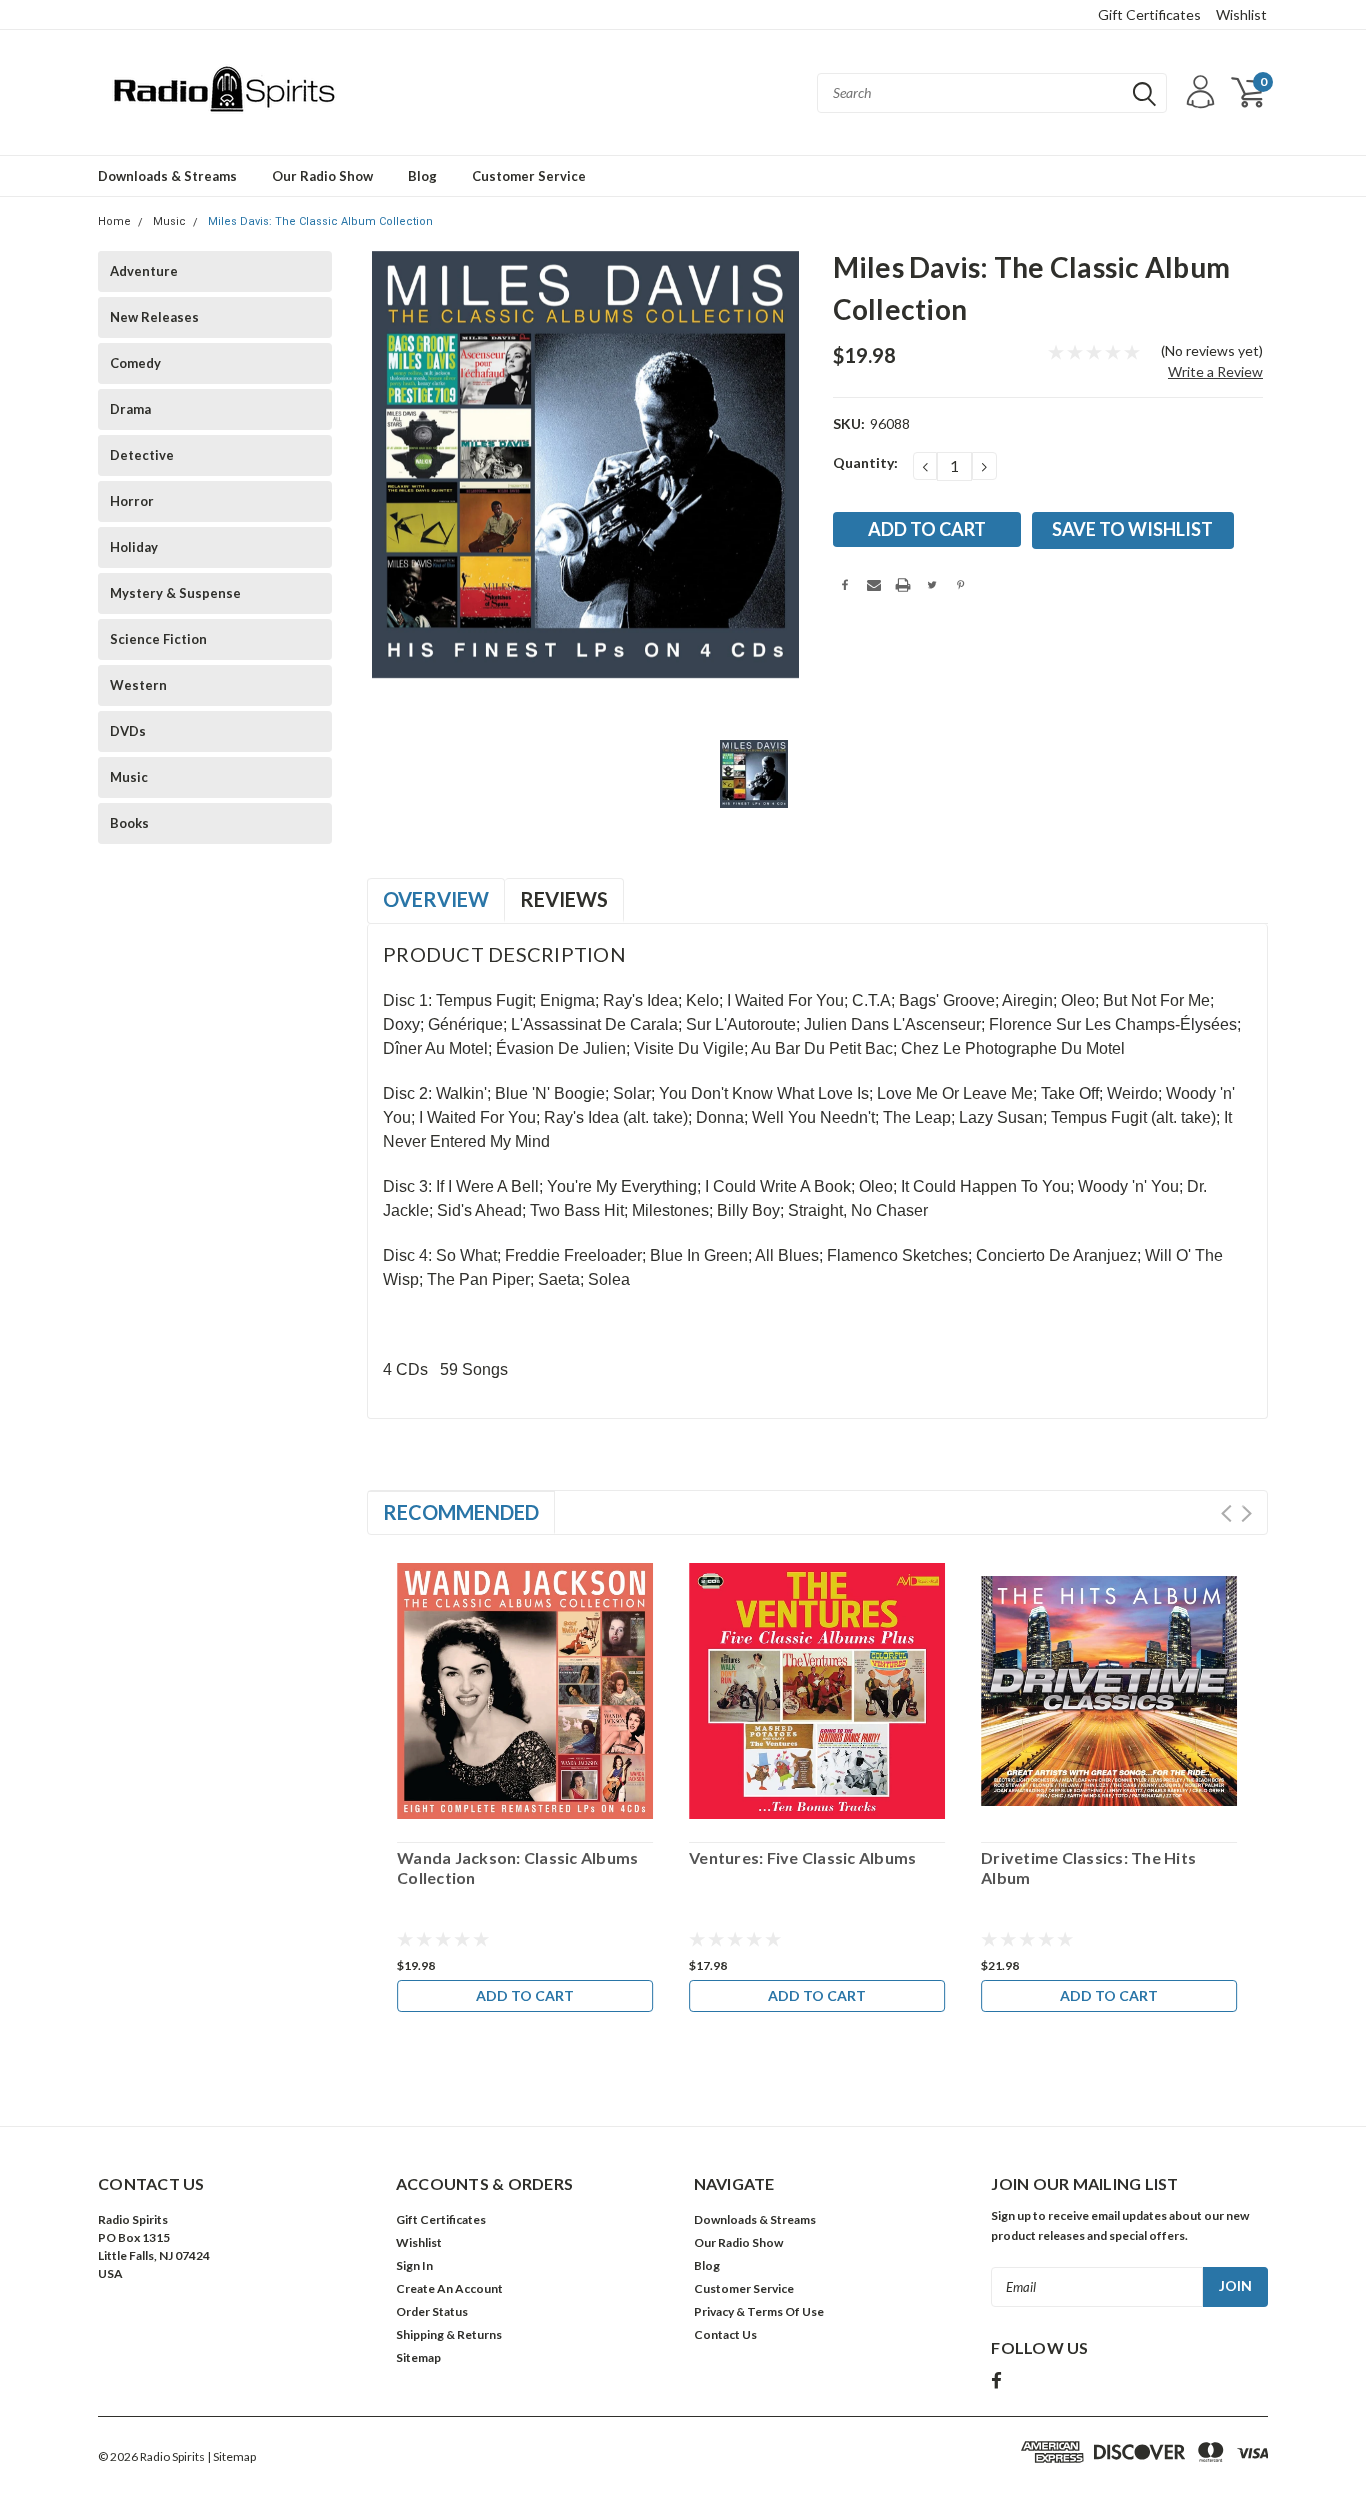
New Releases (154, 317)
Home (114, 221)
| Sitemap (231, 2456)
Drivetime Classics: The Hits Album (1088, 1867)
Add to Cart (525, 1995)
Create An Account (449, 2288)
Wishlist (1241, 14)
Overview (436, 899)
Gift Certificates (1149, 14)
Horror (132, 501)
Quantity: (865, 462)
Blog (422, 176)
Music (169, 221)
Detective (142, 455)
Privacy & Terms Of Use (759, 2311)
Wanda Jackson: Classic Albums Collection (517, 1867)
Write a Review (1215, 371)
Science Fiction (158, 639)
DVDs (128, 731)
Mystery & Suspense (175, 593)
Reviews (564, 899)
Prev (1226, 1513)
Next (1246, 1513)
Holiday (134, 547)
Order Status (432, 2311)
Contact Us (725, 2334)
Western (138, 685)
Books (129, 823)
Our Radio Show (322, 176)
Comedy (135, 363)
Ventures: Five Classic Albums (802, 1857)
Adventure (144, 271)
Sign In (414, 2265)
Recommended (461, 1512)
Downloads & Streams (167, 176)
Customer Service (529, 176)
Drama (130, 409)
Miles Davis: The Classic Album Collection (320, 221)
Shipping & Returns (449, 2334)
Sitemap (418, 2357)
